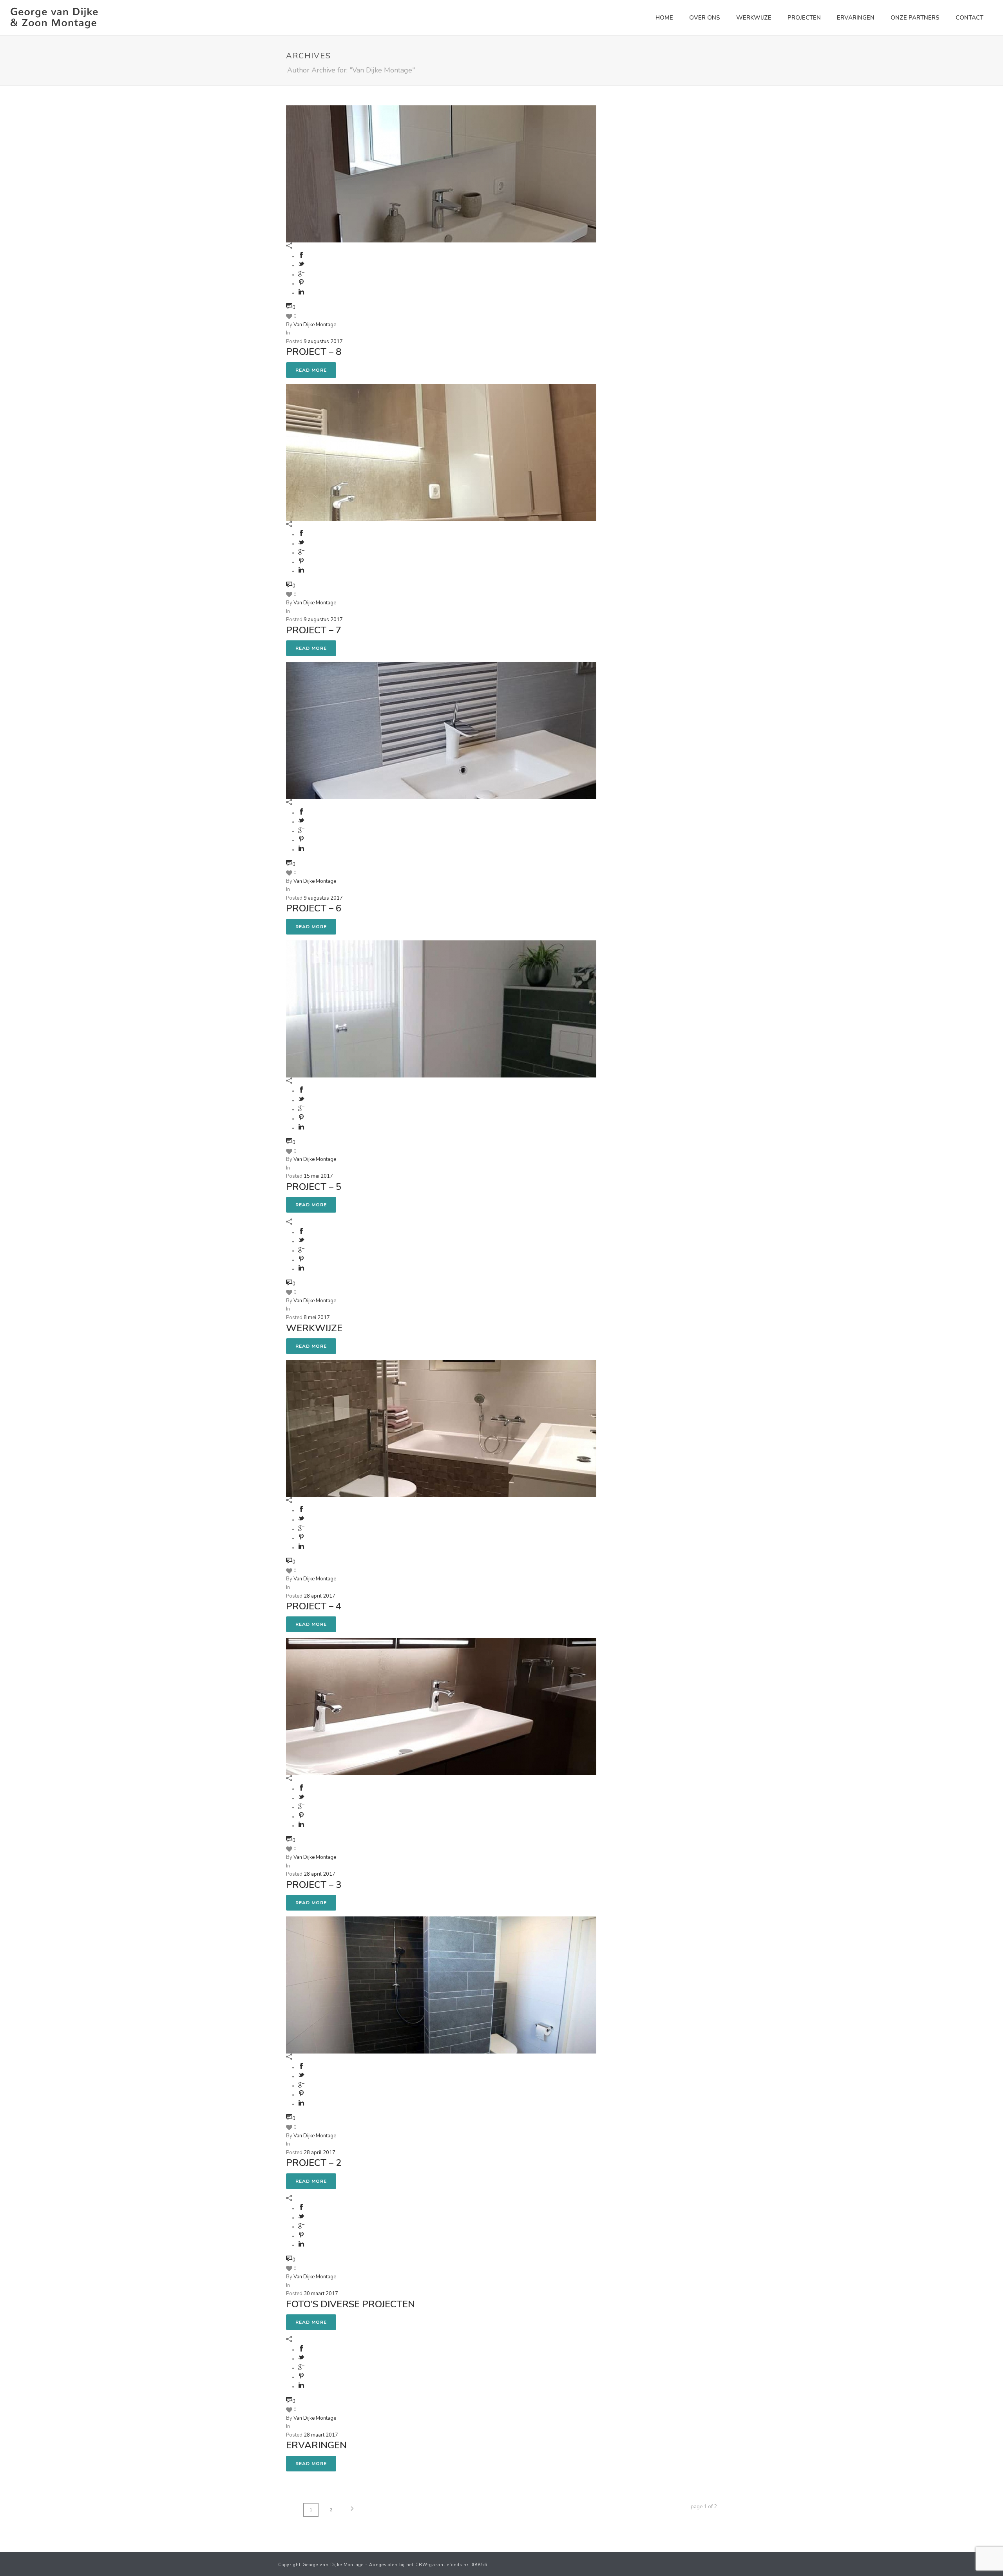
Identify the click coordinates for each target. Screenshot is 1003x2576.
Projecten (804, 18)
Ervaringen (856, 18)
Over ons (705, 18)
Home (664, 18)
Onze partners (915, 18)
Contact (970, 18)
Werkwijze (754, 18)
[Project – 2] (501, 1319)
